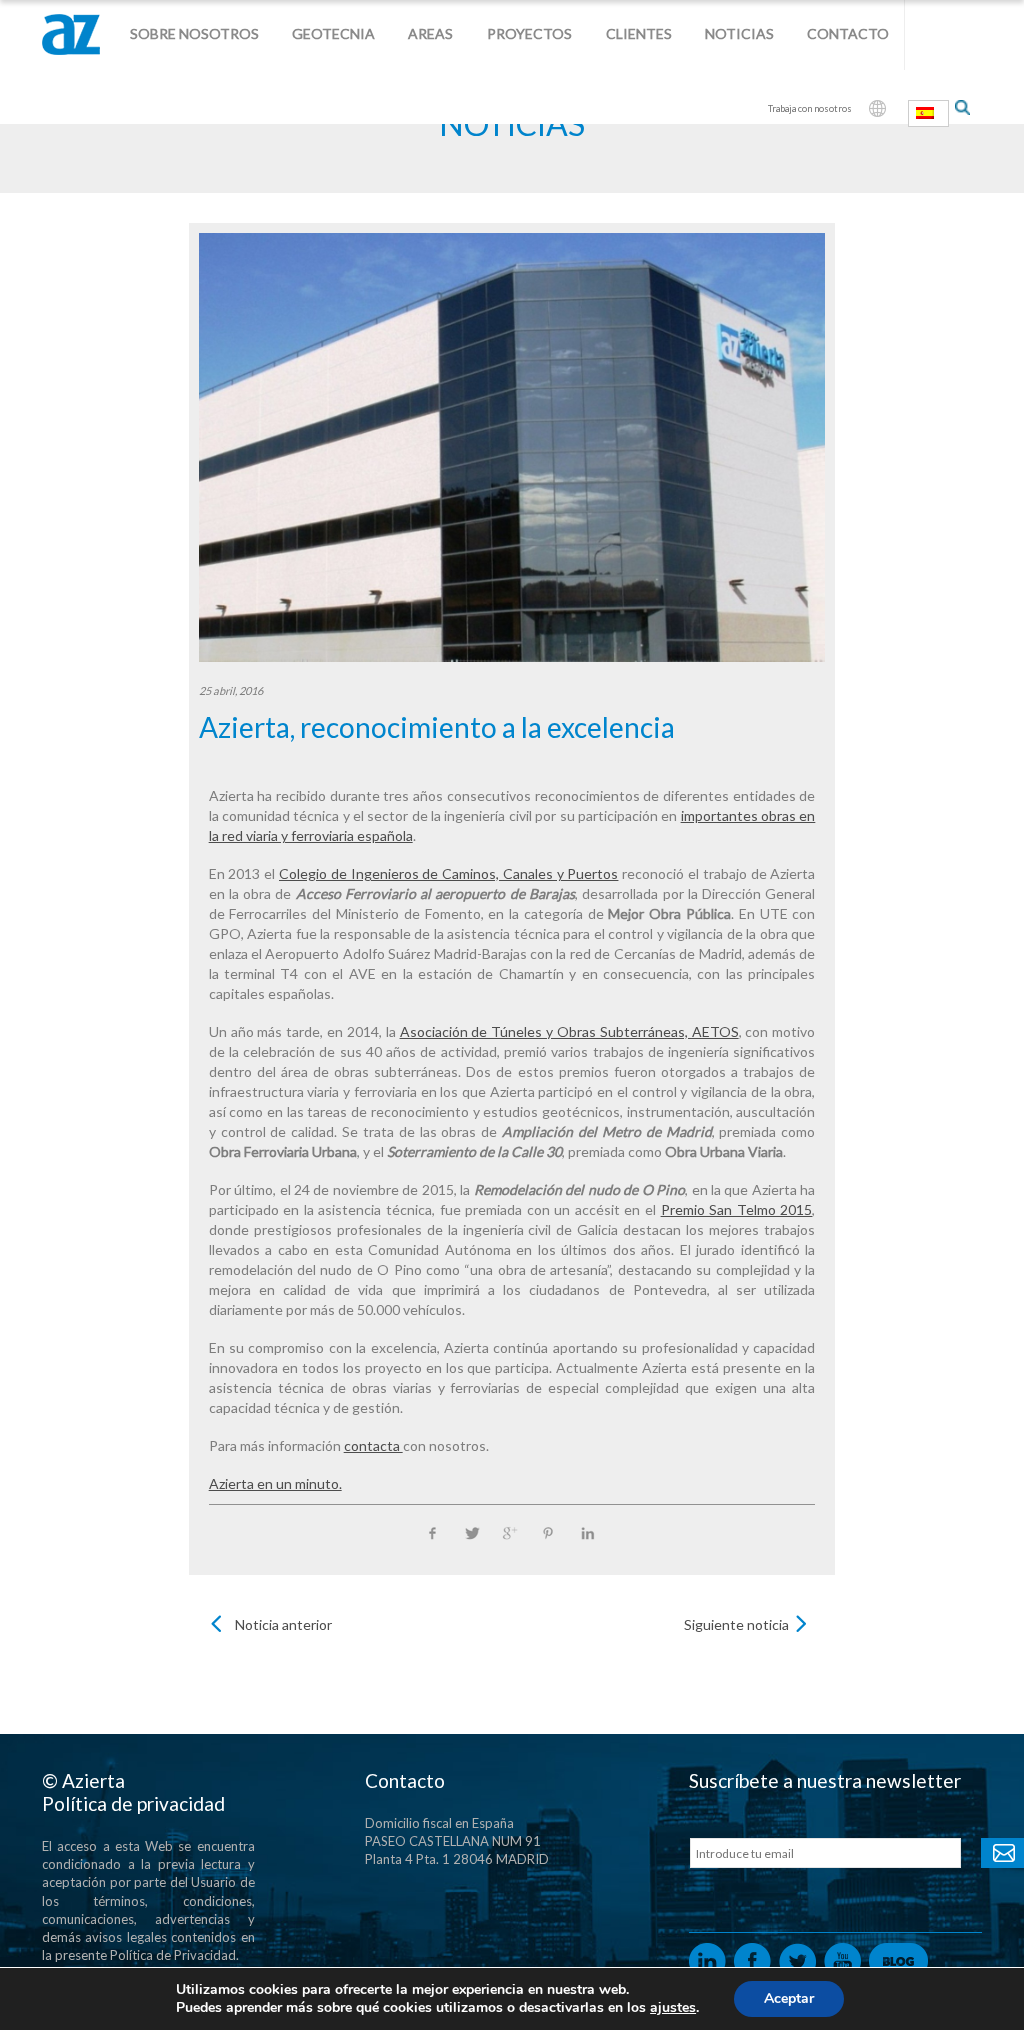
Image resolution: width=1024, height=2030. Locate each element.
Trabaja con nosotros (810, 108)
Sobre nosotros (194, 33)
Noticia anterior (283, 1624)
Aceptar (789, 1998)
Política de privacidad (133, 1803)
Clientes (639, 33)
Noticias (739, 33)
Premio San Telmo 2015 (737, 1209)
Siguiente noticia (736, 1624)
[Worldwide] (877, 108)
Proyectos (529, 33)
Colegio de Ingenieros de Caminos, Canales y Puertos (448, 873)
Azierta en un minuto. (275, 1483)
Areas (430, 33)
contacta (373, 1445)
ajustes (673, 2008)
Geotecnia (333, 33)
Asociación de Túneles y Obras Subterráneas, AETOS (569, 1031)
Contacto (848, 33)
